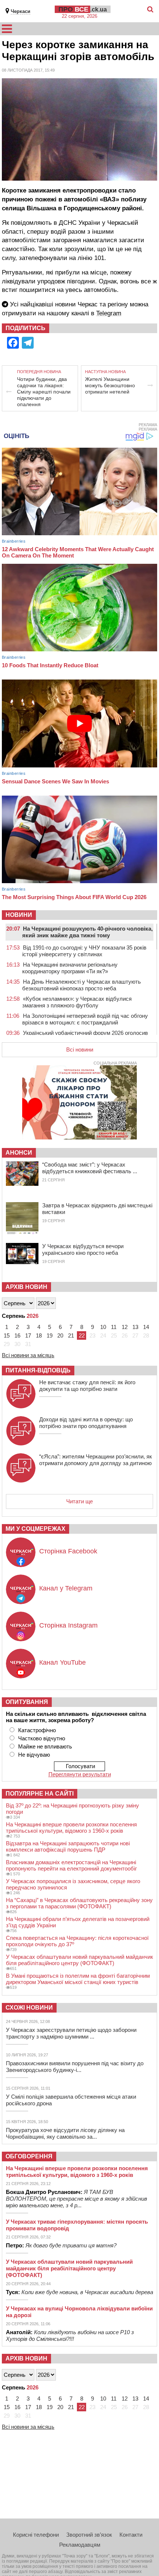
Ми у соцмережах (35, 1529)
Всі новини (80, 1050)
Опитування (27, 1702)
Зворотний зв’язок (89, 2535)
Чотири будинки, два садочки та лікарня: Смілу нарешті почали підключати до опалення (44, 392)
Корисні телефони (36, 2535)
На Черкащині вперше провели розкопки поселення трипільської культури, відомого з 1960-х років (71, 1827)
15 (7, 1335)
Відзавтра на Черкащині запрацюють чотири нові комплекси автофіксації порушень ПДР (68, 1846)
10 (103, 1327)
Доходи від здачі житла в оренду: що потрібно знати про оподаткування (86, 1423)
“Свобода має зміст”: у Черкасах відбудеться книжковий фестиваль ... (90, 1168)
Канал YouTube (62, 1662)
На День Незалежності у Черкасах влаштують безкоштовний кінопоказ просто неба (82, 985)
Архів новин (26, 1287)
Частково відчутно (42, 1738)
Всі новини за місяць (28, 1355)
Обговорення (29, 2156)
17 (28, 1335)
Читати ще (79, 1501)
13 (135, 1327)
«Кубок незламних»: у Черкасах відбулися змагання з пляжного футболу (77, 1002)
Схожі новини (29, 2008)
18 (39, 1335)
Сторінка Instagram (68, 1625)
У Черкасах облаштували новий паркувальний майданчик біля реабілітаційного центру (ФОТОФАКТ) (79, 1960)
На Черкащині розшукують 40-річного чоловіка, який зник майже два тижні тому (87, 932)
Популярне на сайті (40, 1794)
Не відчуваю (34, 1755)
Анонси (19, 1153)
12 (125, 1327)
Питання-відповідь (38, 1370)
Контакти (131, 2535)
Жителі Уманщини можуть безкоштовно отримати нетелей (110, 385)
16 (17, 1335)
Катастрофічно (37, 1730)
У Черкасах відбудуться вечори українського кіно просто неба (83, 1249)
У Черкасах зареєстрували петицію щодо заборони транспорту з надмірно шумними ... (71, 2033)
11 (114, 1327)
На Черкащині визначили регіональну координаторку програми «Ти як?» (70, 968)
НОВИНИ (19, 915)
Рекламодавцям (80, 2545)
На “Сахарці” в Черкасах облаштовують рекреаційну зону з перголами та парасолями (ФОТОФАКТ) (79, 1903)
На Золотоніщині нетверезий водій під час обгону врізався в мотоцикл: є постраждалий (85, 1019)
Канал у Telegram (66, 1588)
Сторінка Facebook (68, 1551)
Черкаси (21, 11)
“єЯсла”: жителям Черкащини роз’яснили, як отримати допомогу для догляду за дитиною (96, 1460)
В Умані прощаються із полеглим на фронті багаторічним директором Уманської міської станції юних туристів (78, 1979)
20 (60, 1335)
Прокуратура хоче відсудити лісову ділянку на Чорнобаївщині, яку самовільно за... (65, 2133)
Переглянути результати (80, 1774)
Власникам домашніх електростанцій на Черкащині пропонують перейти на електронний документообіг (71, 1865)
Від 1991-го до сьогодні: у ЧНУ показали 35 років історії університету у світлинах (84, 951)
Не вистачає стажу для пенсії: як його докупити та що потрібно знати (87, 1386)
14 (146, 1327)
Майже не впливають (45, 1746)
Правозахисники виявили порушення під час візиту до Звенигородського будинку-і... (75, 2067)
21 (71, 1335)
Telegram (109, 313)
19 (50, 1335)
